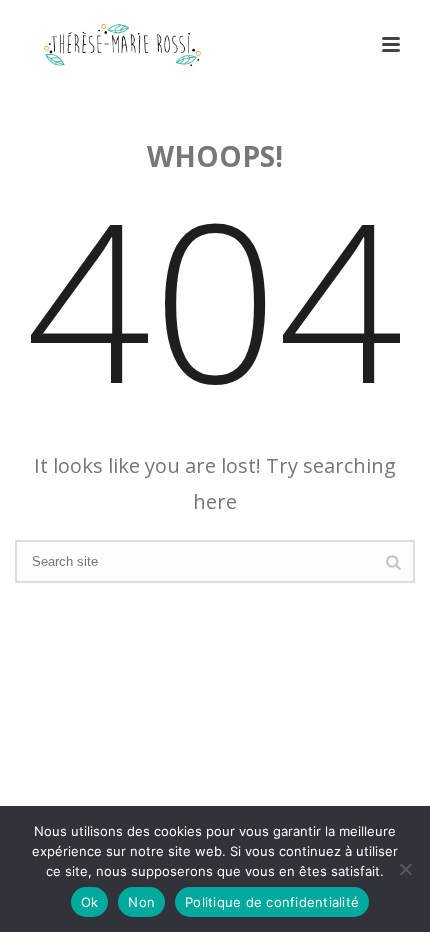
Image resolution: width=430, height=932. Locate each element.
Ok (90, 902)
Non (141, 902)
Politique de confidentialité (272, 902)
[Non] (405, 869)
